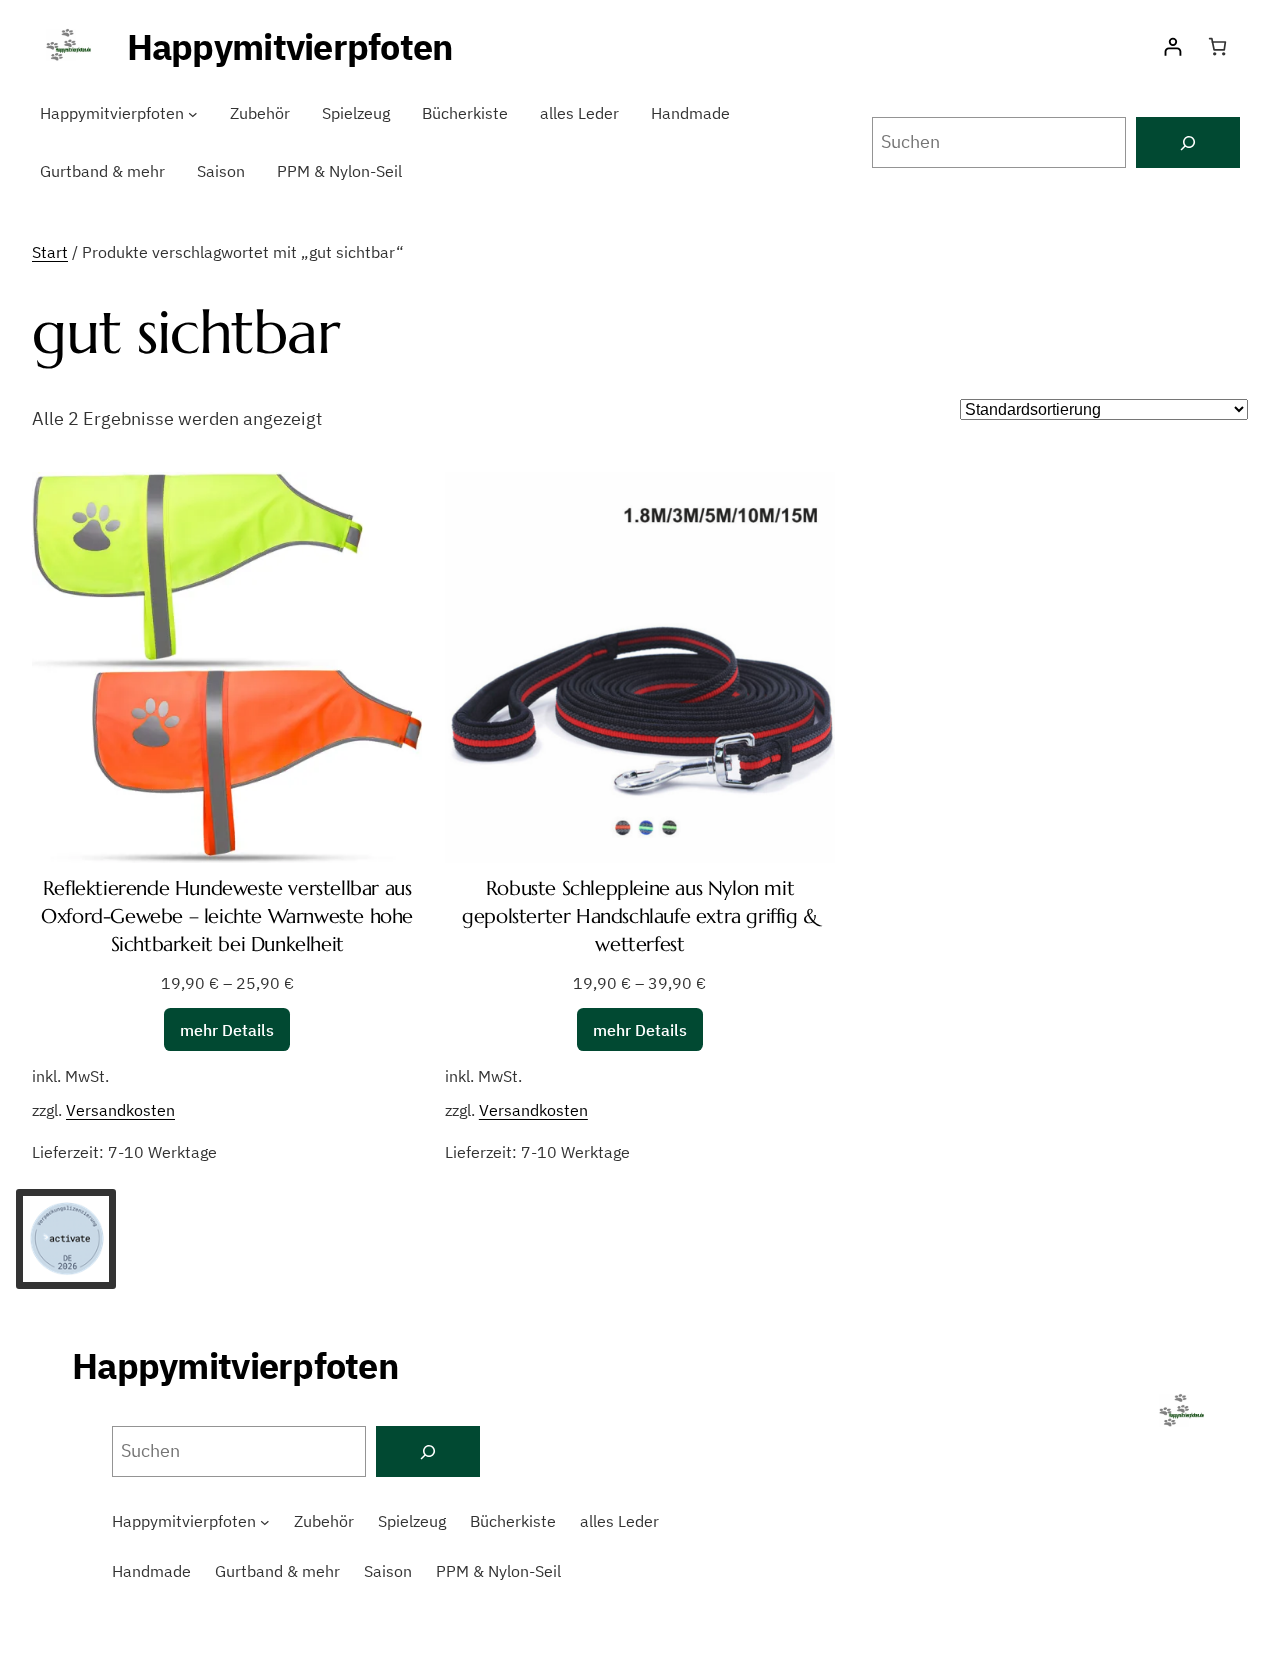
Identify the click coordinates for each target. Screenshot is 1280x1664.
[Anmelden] (1172, 46)
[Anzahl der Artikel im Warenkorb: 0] (1217, 46)
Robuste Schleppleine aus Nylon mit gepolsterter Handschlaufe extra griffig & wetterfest (640, 916)
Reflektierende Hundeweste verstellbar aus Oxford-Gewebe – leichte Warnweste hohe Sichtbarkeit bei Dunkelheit (227, 916)
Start (50, 252)
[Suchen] (1188, 142)
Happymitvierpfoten (290, 46)
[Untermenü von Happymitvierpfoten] (193, 114)
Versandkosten (120, 1109)
